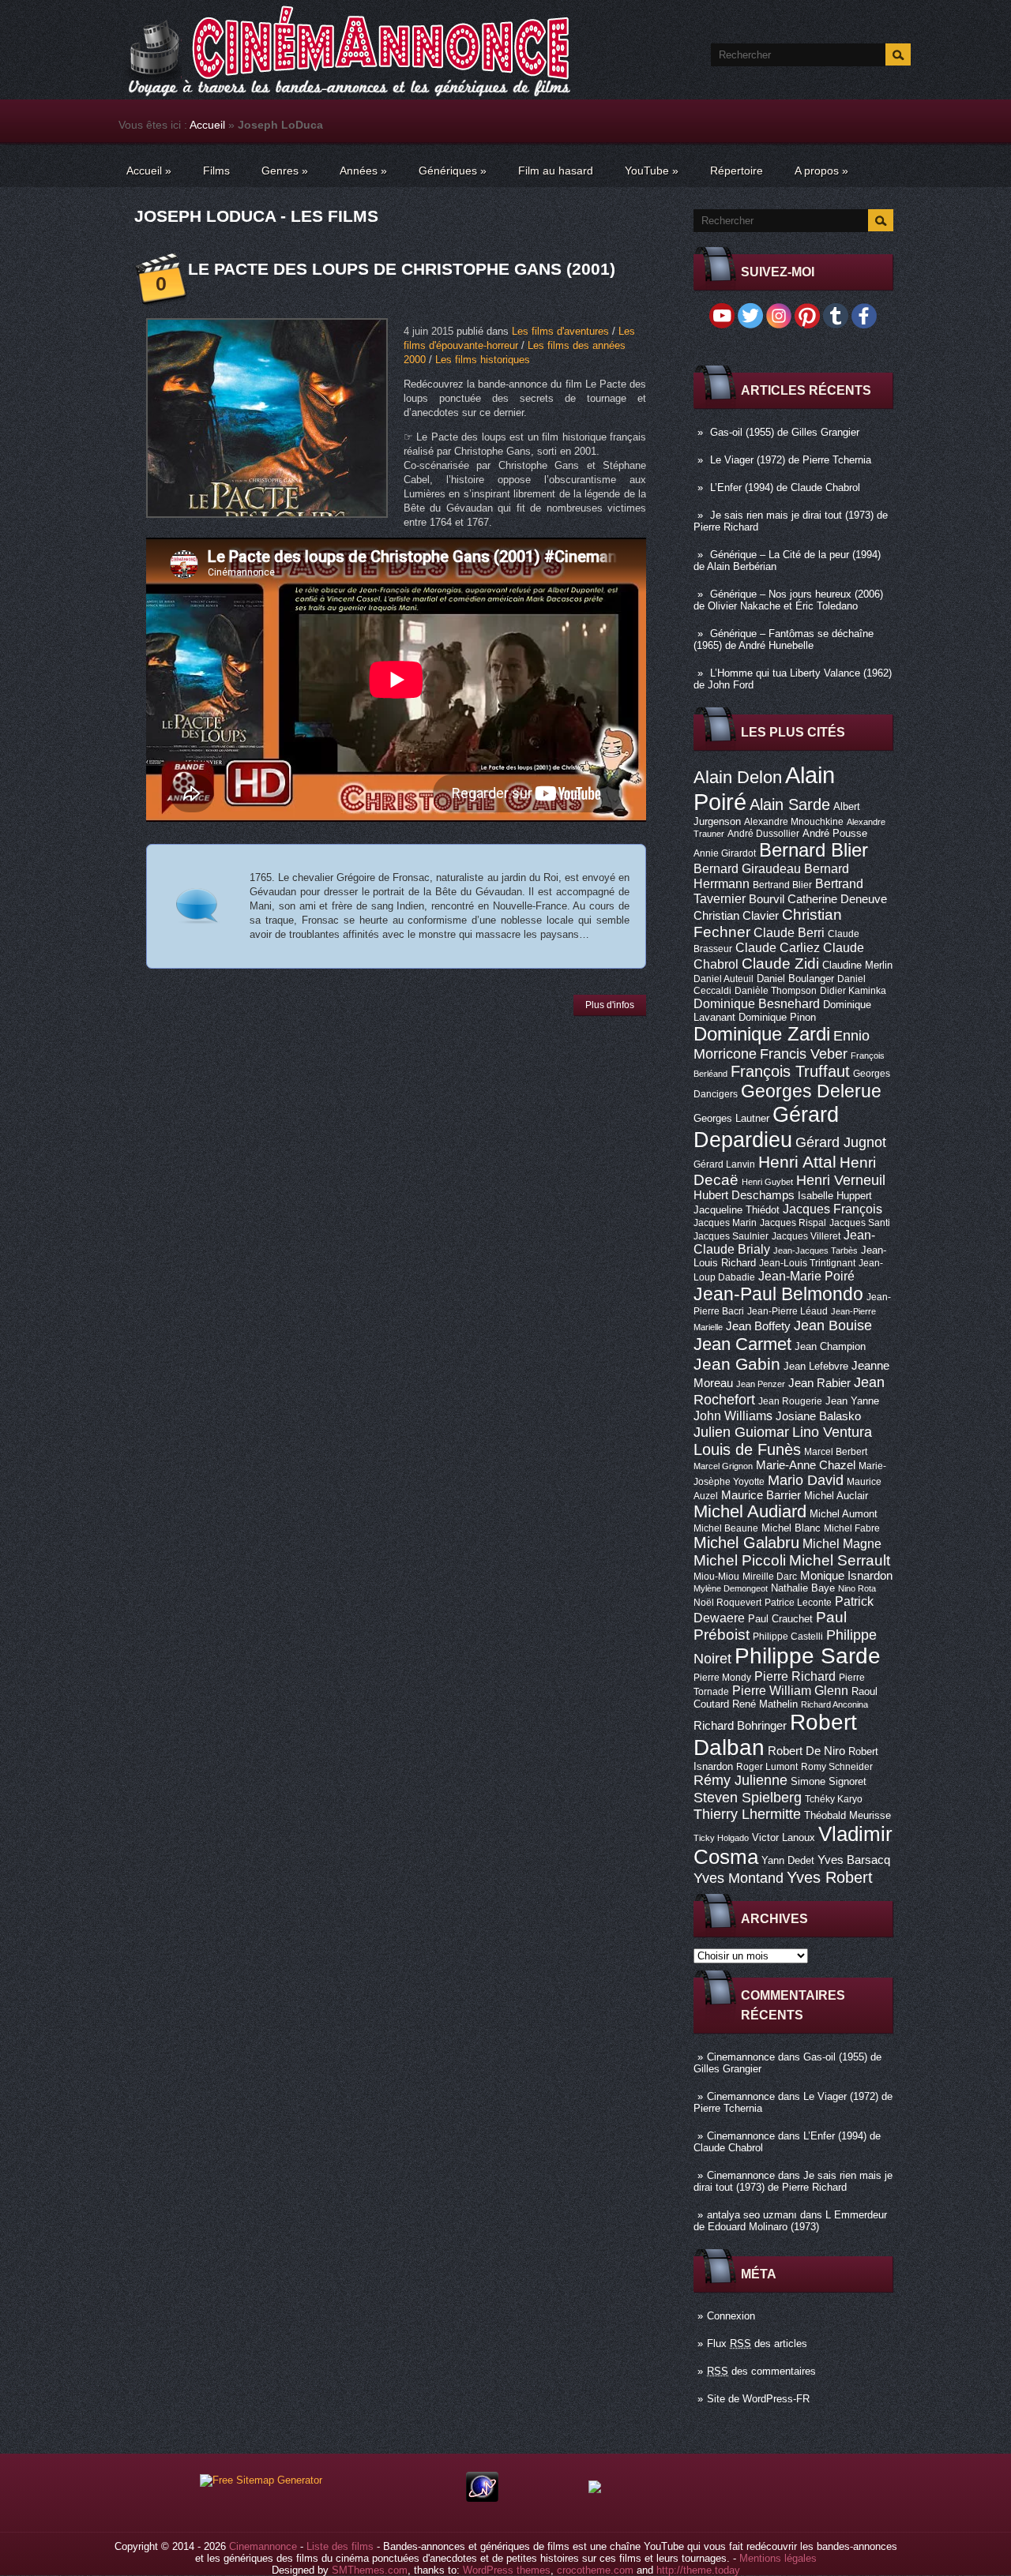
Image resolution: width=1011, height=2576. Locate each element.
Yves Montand (739, 1878)
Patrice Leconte (798, 1603)
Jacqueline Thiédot (737, 1210)
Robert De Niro (806, 1751)
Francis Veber (804, 1054)
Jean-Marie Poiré (806, 1276)
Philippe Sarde (808, 1656)
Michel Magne (842, 1543)
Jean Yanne (852, 1401)
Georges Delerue (811, 1091)
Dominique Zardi (762, 1034)
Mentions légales (778, 2558)
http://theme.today (698, 2570)
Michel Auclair (836, 1496)
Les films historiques (483, 360)
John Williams (733, 1415)
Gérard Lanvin (724, 1164)
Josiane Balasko (818, 1416)
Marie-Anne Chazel (806, 1465)
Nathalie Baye (803, 1588)
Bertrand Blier (782, 885)
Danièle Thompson (776, 991)
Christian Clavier (736, 916)
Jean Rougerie (790, 1401)
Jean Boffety (758, 1326)
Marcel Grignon (723, 1466)
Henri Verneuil (841, 1180)
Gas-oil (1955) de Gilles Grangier (785, 432)
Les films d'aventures (560, 331)
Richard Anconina (834, 1704)
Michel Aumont (844, 1514)
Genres (285, 171)
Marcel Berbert (836, 1452)
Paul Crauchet (780, 1619)
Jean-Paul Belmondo (778, 1294)
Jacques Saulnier (731, 1236)
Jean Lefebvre (816, 1366)
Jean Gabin (737, 1364)
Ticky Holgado (721, 1838)
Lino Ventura (832, 1432)
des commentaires (761, 2371)
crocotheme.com (595, 2570)
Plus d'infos (610, 1005)
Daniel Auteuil (723, 979)
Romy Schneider (837, 1767)
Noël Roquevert (727, 1603)
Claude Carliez (778, 948)
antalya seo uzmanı (752, 2215)
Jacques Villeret (806, 1236)
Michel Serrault (840, 1560)
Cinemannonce (741, 2057)
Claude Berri (789, 932)
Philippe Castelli (788, 1637)
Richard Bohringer (740, 1726)
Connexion (731, 2316)
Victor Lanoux (784, 1837)
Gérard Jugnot (841, 1142)
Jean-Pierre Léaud (787, 1311)
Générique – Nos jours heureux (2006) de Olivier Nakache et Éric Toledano (788, 600)
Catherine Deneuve (837, 899)
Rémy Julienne (740, 1780)
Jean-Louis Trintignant (807, 1263)
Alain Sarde (790, 804)
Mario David (806, 1480)
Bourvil (767, 899)
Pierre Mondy (722, 1678)
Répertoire (737, 171)
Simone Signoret (829, 1781)
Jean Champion (830, 1346)
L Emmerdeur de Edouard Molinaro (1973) (790, 2221)
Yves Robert (830, 1877)
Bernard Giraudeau (747, 868)
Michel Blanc (791, 1528)
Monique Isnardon (846, 1576)
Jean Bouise (833, 1325)
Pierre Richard (795, 1676)
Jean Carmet (742, 1344)
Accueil (207, 125)
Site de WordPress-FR (758, 2399)
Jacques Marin (725, 1223)
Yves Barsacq (854, 1860)
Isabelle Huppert (835, 1196)
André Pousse (835, 833)
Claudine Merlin (857, 965)
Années (363, 171)
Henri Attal (797, 1162)
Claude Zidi (780, 964)
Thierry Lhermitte (747, 1814)
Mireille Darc (770, 1577)
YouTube (652, 171)
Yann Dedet (788, 1860)
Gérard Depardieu (766, 1127)
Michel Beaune (726, 1528)
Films (216, 171)
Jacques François (832, 1209)
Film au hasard (556, 171)
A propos (821, 171)
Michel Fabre (852, 1528)
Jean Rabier (819, 1383)
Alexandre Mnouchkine (794, 822)
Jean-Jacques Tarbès (816, 1251)
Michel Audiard (750, 1511)
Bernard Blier (814, 850)
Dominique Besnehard (757, 1003)
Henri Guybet (767, 1182)
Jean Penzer (761, 1384)
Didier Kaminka (853, 991)
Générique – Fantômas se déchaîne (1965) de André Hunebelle (784, 639)
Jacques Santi (860, 1223)
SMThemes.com (370, 2570)
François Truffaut (790, 1071)
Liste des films (340, 2546)
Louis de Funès (747, 1449)
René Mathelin (765, 1704)
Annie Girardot (725, 853)
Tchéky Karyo (834, 1799)
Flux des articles (757, 2344)
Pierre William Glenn (790, 1691)
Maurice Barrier (761, 1495)
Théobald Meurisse (848, 1815)
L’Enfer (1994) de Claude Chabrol (785, 487)
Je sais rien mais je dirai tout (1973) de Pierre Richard (793, 2181)
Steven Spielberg (748, 1797)
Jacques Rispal (793, 1223)
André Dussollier (763, 834)
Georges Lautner (731, 1118)
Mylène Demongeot (731, 1588)
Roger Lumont (767, 1767)
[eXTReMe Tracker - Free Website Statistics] (482, 2498)
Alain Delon (738, 777)
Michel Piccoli (740, 1560)
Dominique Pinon (777, 1017)
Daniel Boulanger (795, 979)
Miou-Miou (716, 1577)
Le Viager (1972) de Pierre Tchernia (791, 460)
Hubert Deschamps (744, 1195)
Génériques (453, 171)
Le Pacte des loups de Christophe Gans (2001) (402, 269)
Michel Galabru (746, 1543)
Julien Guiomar (741, 1432)
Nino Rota (857, 1588)
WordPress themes (507, 2570)
